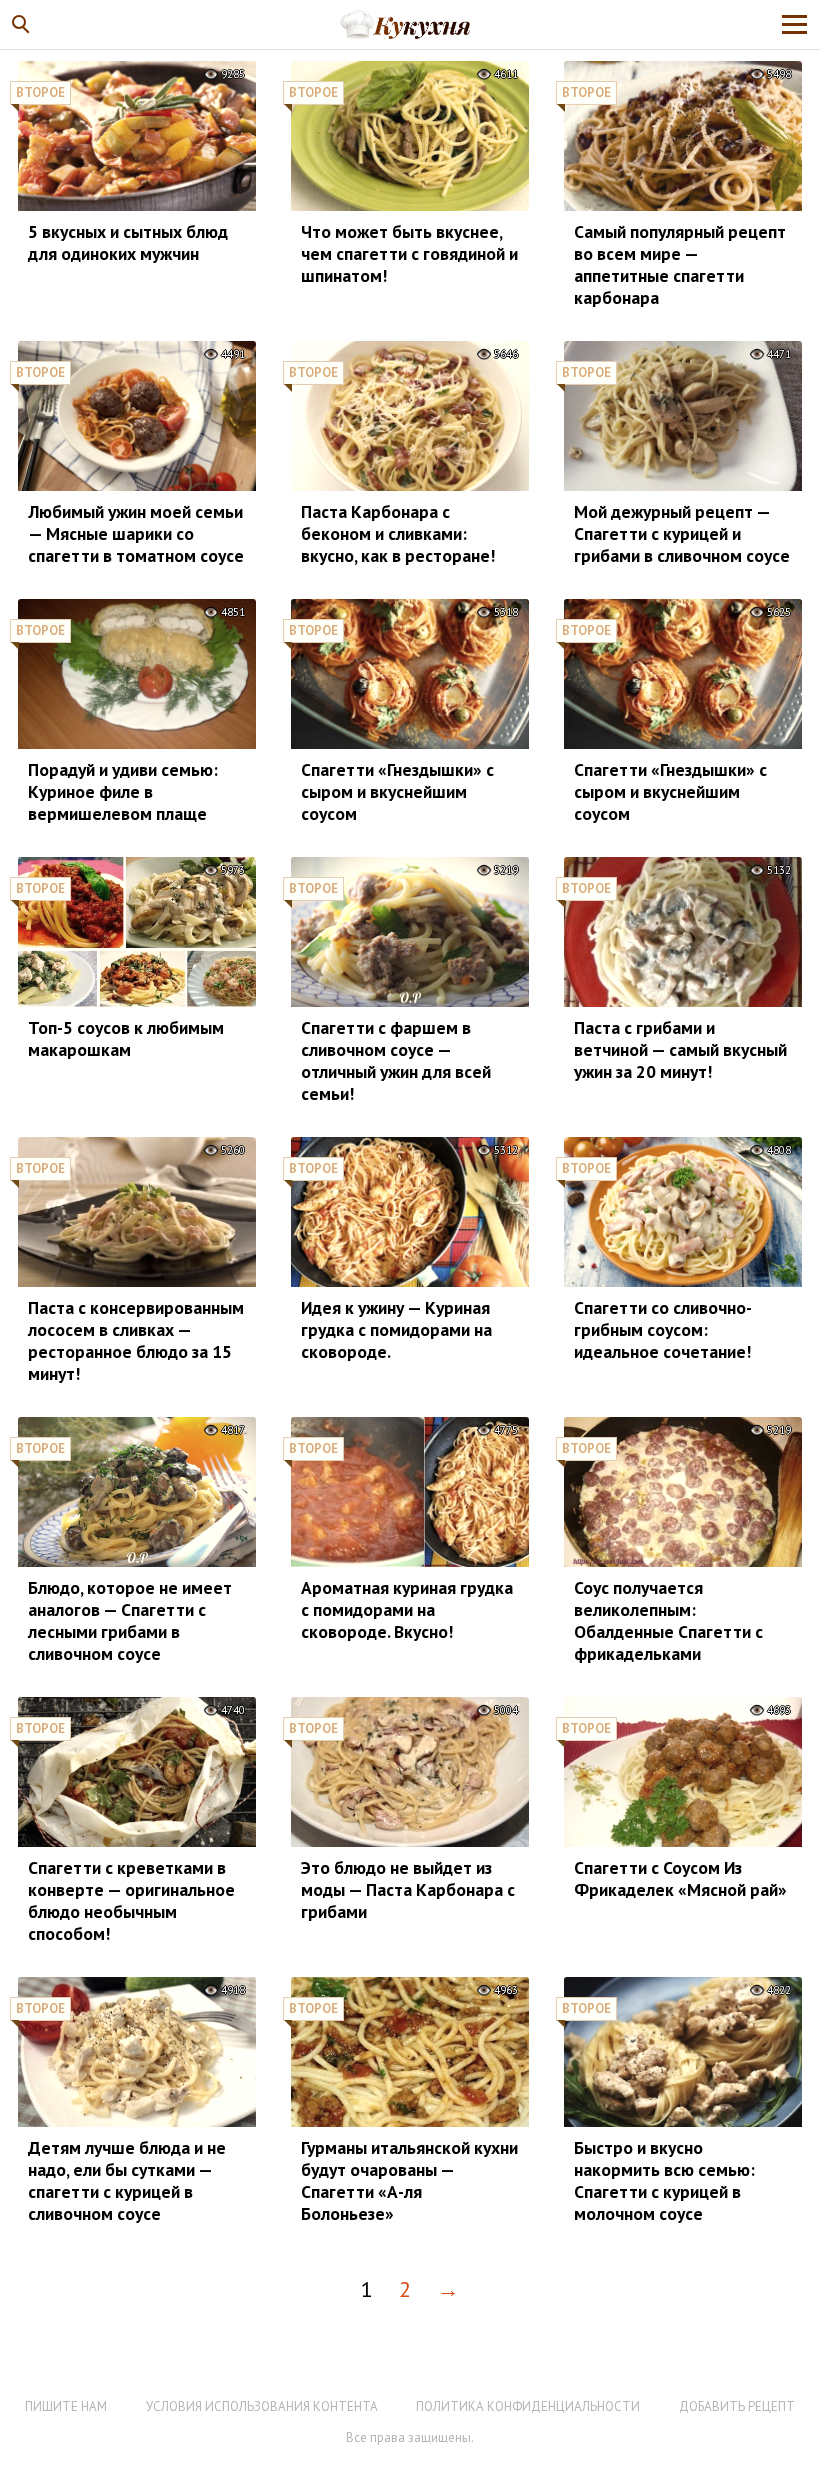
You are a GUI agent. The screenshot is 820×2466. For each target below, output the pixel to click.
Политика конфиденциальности (528, 2406)
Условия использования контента (262, 2406)
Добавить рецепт (737, 2406)
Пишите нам (66, 2406)
